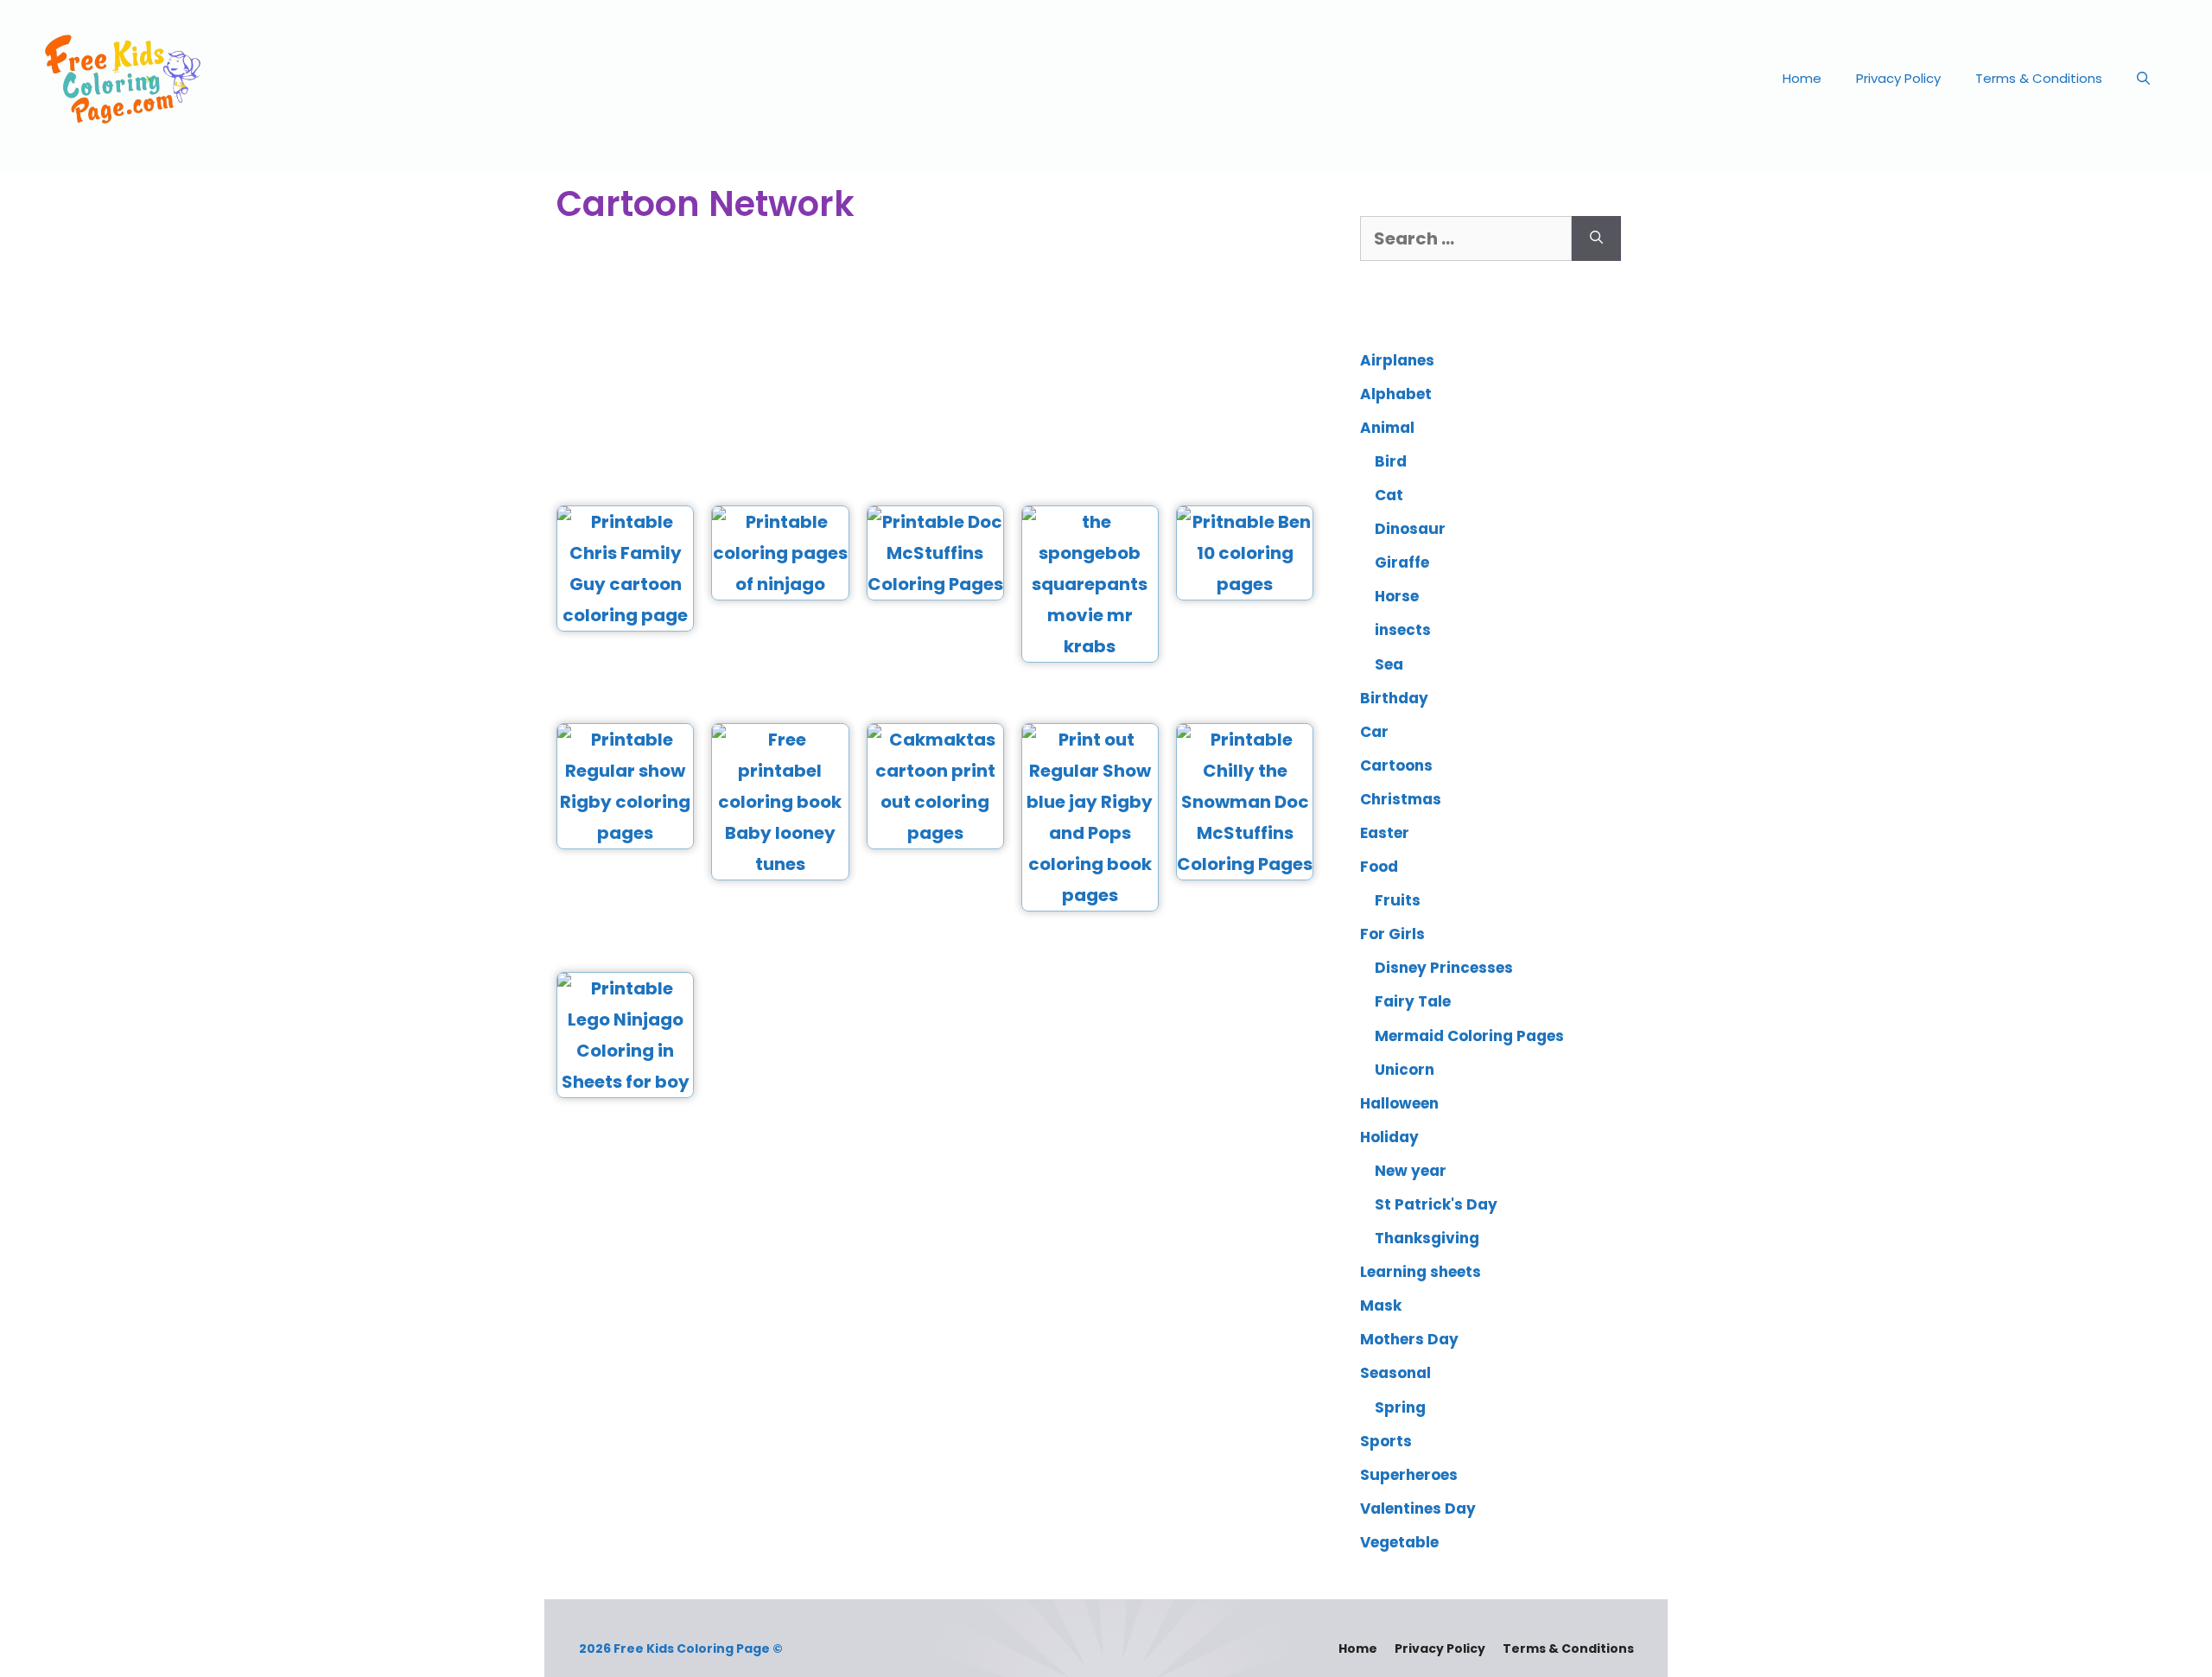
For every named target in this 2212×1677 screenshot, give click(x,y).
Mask (1381, 1305)
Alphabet (1396, 394)
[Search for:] (1466, 238)
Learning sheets (1421, 1272)
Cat (1389, 495)
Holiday (1389, 1137)
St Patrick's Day (1436, 1204)
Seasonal (1395, 1373)
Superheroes (1409, 1475)
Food (1379, 867)
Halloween (1399, 1103)
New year (1411, 1171)
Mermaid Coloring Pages (1469, 1036)
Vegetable (1399, 1542)
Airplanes (1397, 360)
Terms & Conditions (2039, 78)
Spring (1400, 1407)
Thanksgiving (1427, 1238)
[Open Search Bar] (2143, 79)
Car (1374, 732)
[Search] (1596, 238)
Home (1802, 78)
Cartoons (1396, 765)
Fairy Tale (1413, 1001)
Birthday (1394, 698)
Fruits (1398, 900)
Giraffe (1402, 562)
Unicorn (1405, 1070)
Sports (1386, 1441)
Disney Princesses (1444, 968)
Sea (1389, 664)
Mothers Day (1409, 1339)
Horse (1397, 596)
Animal (1387, 428)
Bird (1391, 461)
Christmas (1401, 799)
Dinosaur (1410, 529)
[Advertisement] (935, 367)
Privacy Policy (1898, 78)
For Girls (1392, 934)
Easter (1385, 833)
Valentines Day (1418, 1509)
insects (1403, 630)
